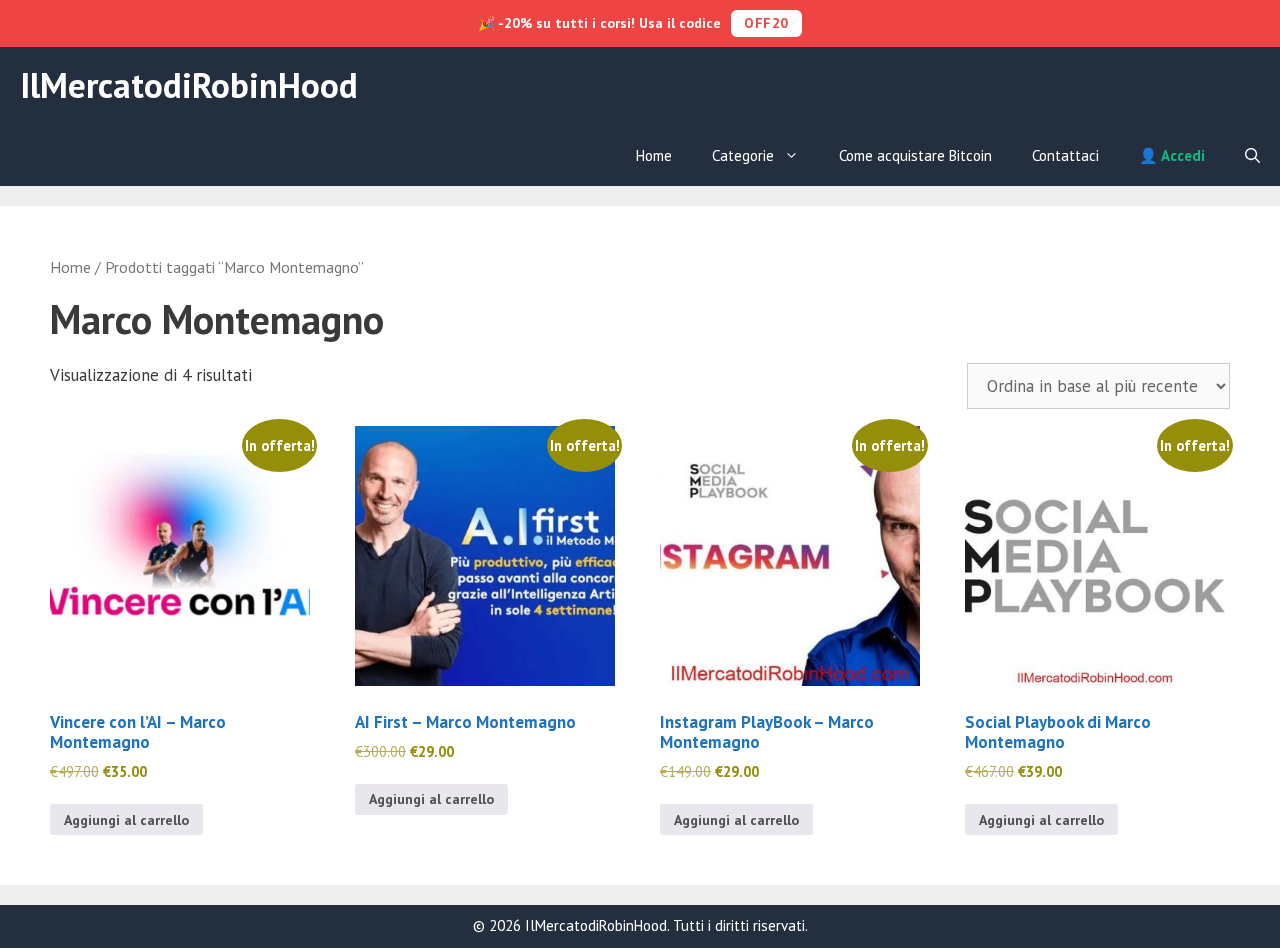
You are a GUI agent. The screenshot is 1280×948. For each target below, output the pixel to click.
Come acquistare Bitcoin (915, 155)
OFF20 (766, 23)
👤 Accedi (1172, 155)
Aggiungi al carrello (126, 820)
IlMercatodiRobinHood (189, 85)
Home (654, 155)
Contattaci (1065, 155)
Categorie (743, 155)
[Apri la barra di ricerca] (1252, 156)
